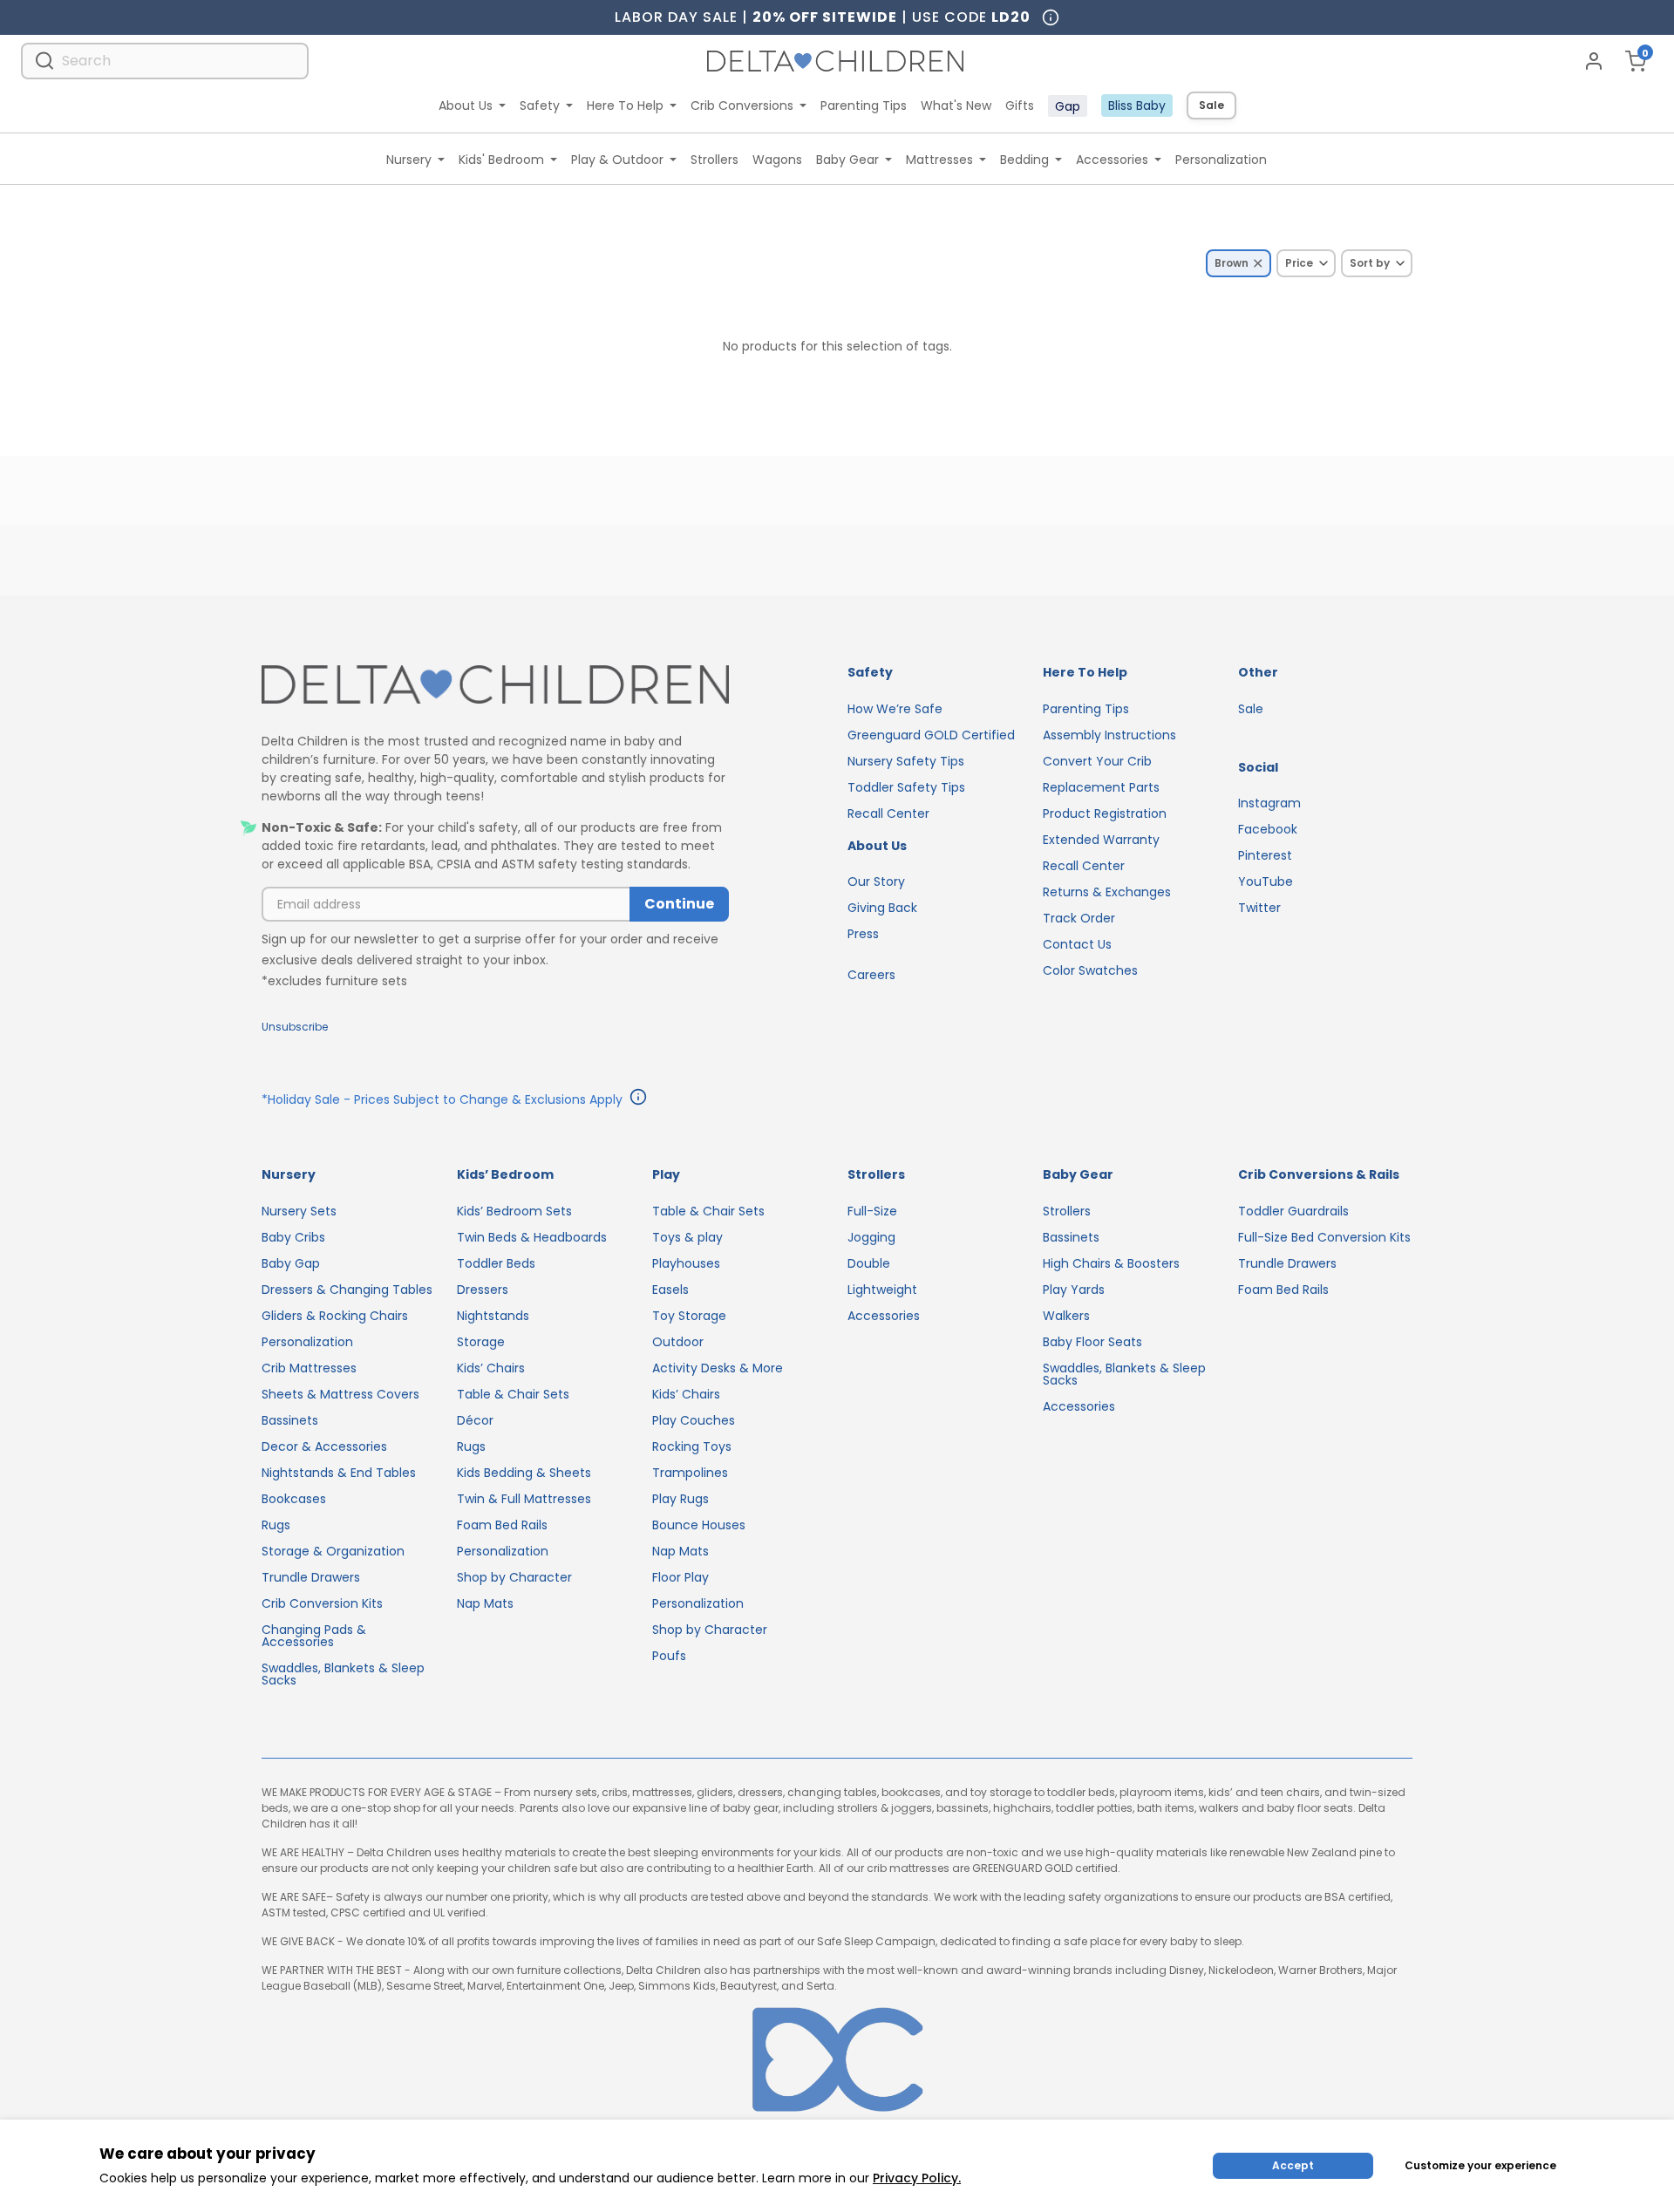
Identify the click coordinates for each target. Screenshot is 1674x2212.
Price (1299, 263)
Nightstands (493, 1316)
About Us (466, 105)
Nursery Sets (299, 1211)
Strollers (715, 160)
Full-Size (872, 1211)
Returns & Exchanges (1107, 892)
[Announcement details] (638, 1099)
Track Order (1079, 918)
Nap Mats (485, 1603)
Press (863, 934)
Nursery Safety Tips (906, 761)
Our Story (876, 881)
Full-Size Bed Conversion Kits (1324, 1237)
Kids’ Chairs (491, 1368)
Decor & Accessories (324, 1446)
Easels (670, 1290)
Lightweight (882, 1290)
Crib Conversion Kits (322, 1603)
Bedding (1024, 160)
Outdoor (678, 1342)
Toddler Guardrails (1293, 1211)
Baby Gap (291, 1263)
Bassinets (290, 1420)
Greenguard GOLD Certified (931, 735)
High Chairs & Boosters (1111, 1263)
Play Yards (1074, 1290)
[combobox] (165, 61)
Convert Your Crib (1097, 761)
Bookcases (294, 1499)
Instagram (1269, 803)
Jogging (871, 1237)
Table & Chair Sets (513, 1394)
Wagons (777, 160)
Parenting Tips (864, 105)
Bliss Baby (1137, 105)
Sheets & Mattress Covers (340, 1394)
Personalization (1221, 160)
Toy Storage (689, 1316)
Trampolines (690, 1473)
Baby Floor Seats (1092, 1342)
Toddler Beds (496, 1263)
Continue (679, 904)
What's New (956, 105)
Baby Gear (847, 160)
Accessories (1112, 160)
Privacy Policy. (917, 2178)
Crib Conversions (742, 105)
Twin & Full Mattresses (524, 1499)
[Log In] (1594, 61)
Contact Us (1077, 944)
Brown (1232, 263)
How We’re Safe (895, 709)
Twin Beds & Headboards (532, 1237)
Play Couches (694, 1420)
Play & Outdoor (617, 160)
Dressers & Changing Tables (347, 1290)
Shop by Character (514, 1577)
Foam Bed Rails (502, 1525)
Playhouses (686, 1263)
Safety (540, 105)
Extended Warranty (1101, 840)
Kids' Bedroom (501, 160)
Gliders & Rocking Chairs (335, 1316)
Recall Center (888, 813)
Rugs (276, 1525)
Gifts (1020, 105)
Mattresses (939, 160)
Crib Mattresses (309, 1368)
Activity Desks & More (718, 1368)
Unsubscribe (295, 1027)
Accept (1293, 2165)
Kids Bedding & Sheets (524, 1473)
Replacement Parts (1101, 787)
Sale (1211, 105)
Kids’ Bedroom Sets (514, 1211)
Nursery (409, 160)
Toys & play (687, 1237)
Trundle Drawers (311, 1577)
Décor (475, 1420)
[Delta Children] (495, 686)
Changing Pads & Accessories (314, 1636)
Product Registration (1105, 813)
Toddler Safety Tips (906, 787)
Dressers (483, 1290)
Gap (1068, 106)
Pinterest (1265, 855)
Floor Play (680, 1577)
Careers (871, 975)
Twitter (1259, 908)
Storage (481, 1342)
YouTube (1266, 881)
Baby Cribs (293, 1237)
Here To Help (625, 105)
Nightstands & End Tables (339, 1473)
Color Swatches (1090, 970)
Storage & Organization (333, 1551)
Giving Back (882, 908)
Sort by (1370, 263)
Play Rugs (680, 1499)
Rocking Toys (692, 1446)
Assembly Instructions (1109, 735)
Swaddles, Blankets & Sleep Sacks (343, 1674)
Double (869, 1263)
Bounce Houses (699, 1525)
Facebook (1268, 829)
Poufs (669, 1656)
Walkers (1066, 1316)
